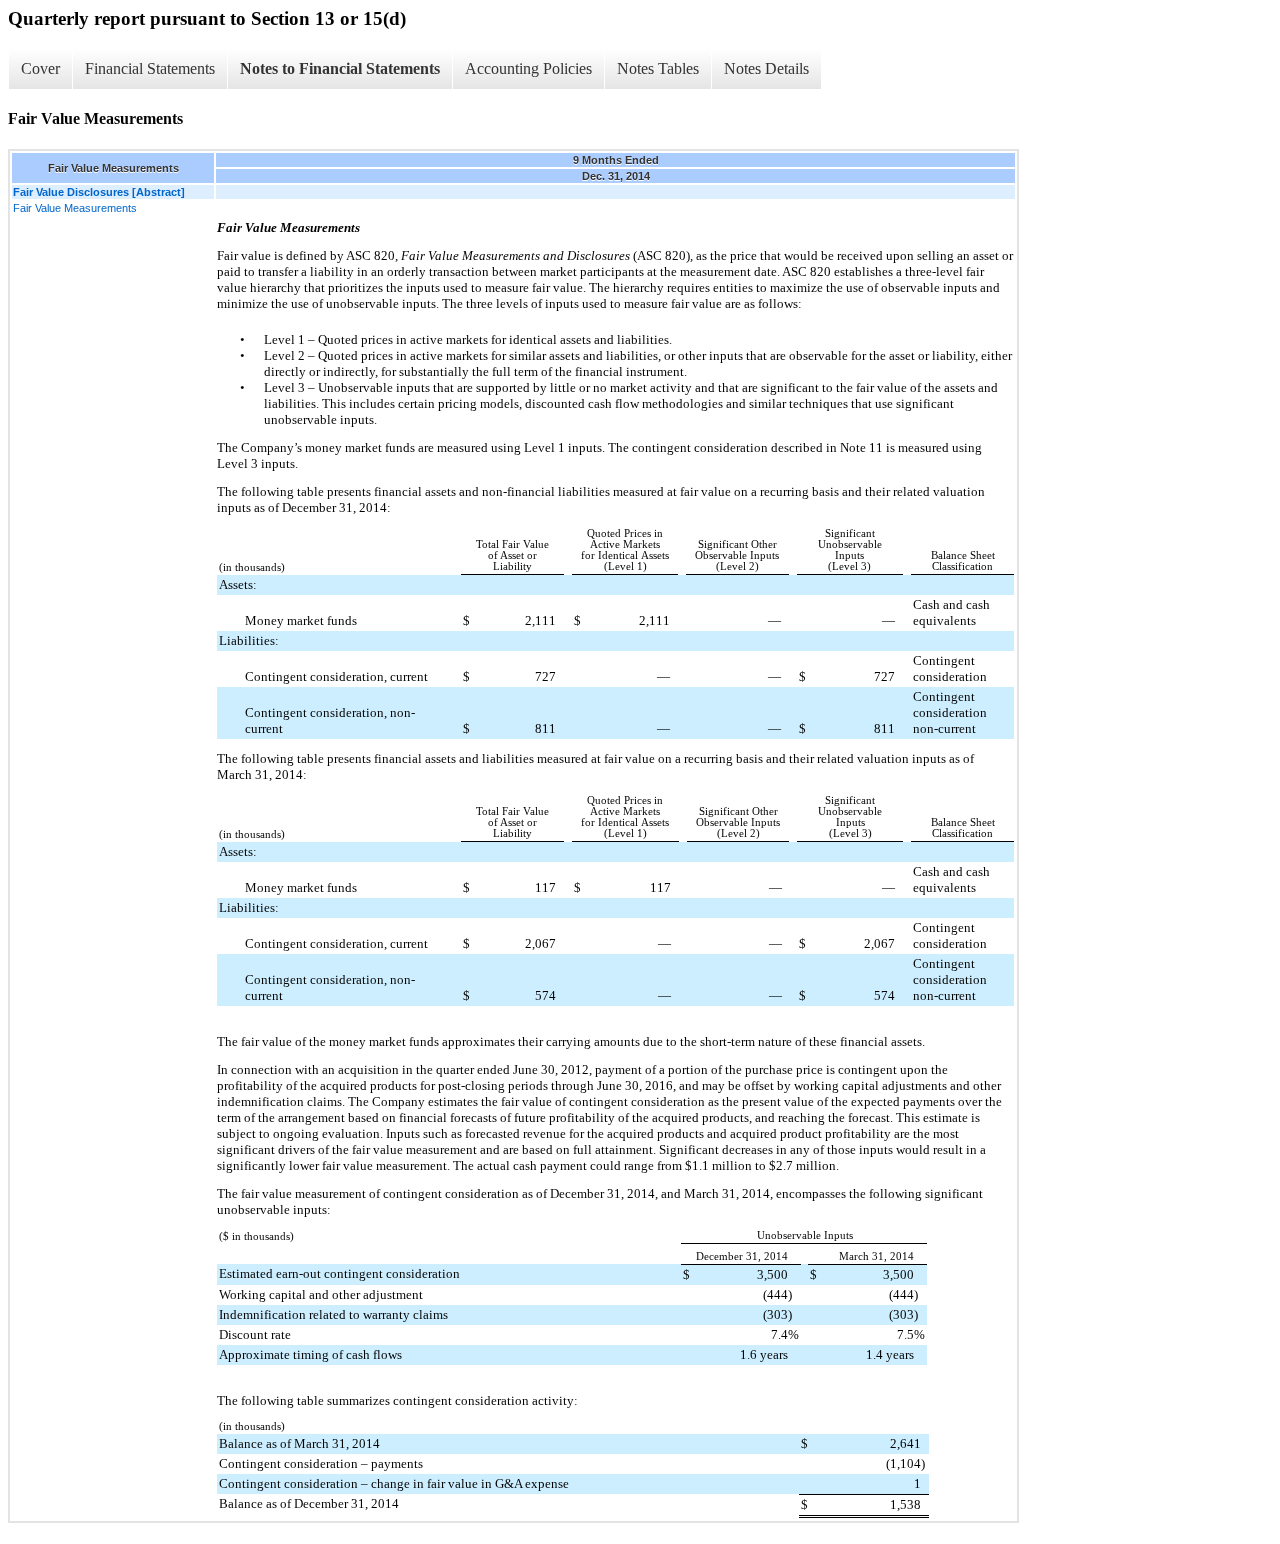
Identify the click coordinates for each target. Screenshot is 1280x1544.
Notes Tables (658, 68)
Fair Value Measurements (75, 208)
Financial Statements (150, 68)
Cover (40, 68)
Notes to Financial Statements (340, 68)
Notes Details (766, 68)
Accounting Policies (528, 68)
